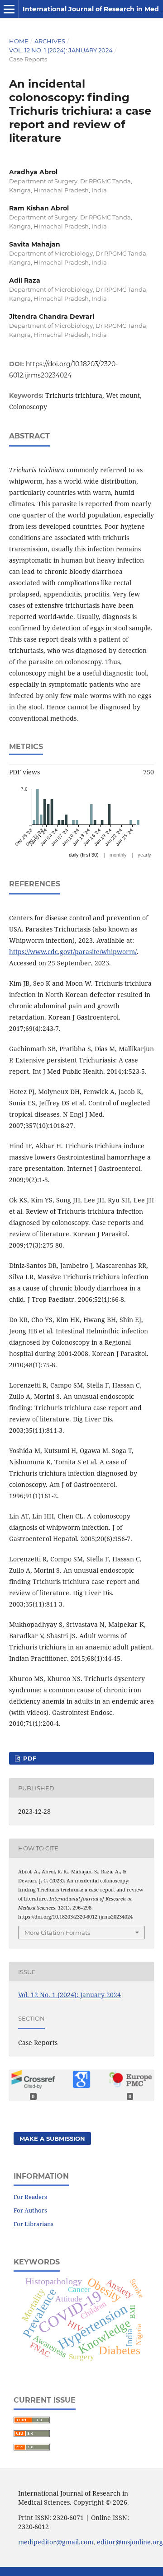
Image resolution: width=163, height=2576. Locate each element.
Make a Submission (52, 2138)
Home (19, 41)
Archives (50, 41)
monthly (118, 855)
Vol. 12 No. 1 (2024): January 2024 (61, 50)
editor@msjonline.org (130, 2542)
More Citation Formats (57, 1933)
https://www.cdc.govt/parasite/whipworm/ (73, 952)
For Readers (30, 2197)
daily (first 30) (84, 855)
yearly (144, 855)
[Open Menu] (9, 9)
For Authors (30, 2210)
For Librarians (34, 2224)
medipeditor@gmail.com (56, 2542)
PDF (29, 1758)
